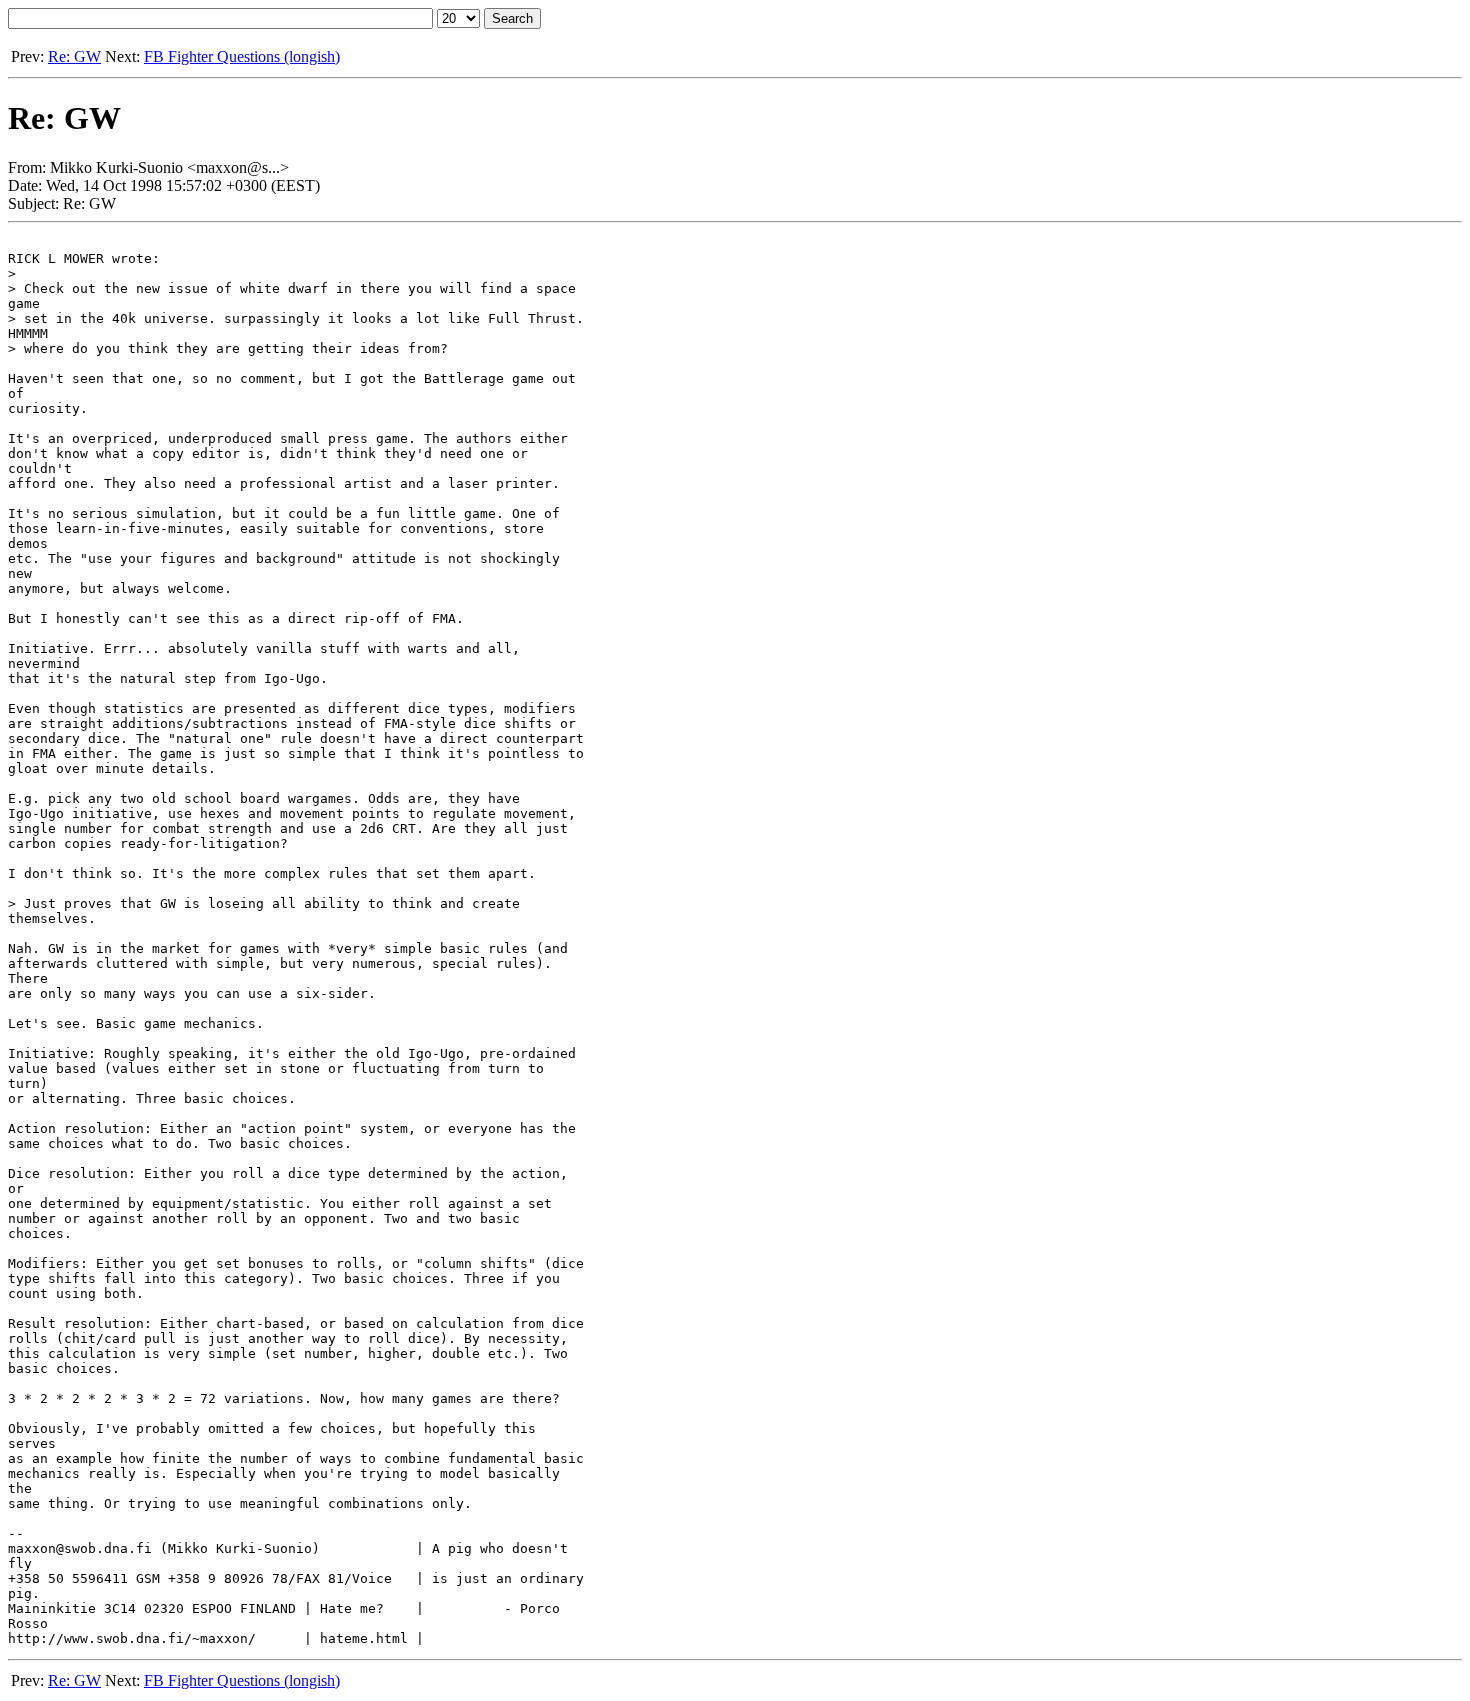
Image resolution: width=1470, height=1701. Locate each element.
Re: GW (74, 56)
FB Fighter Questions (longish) (242, 56)
